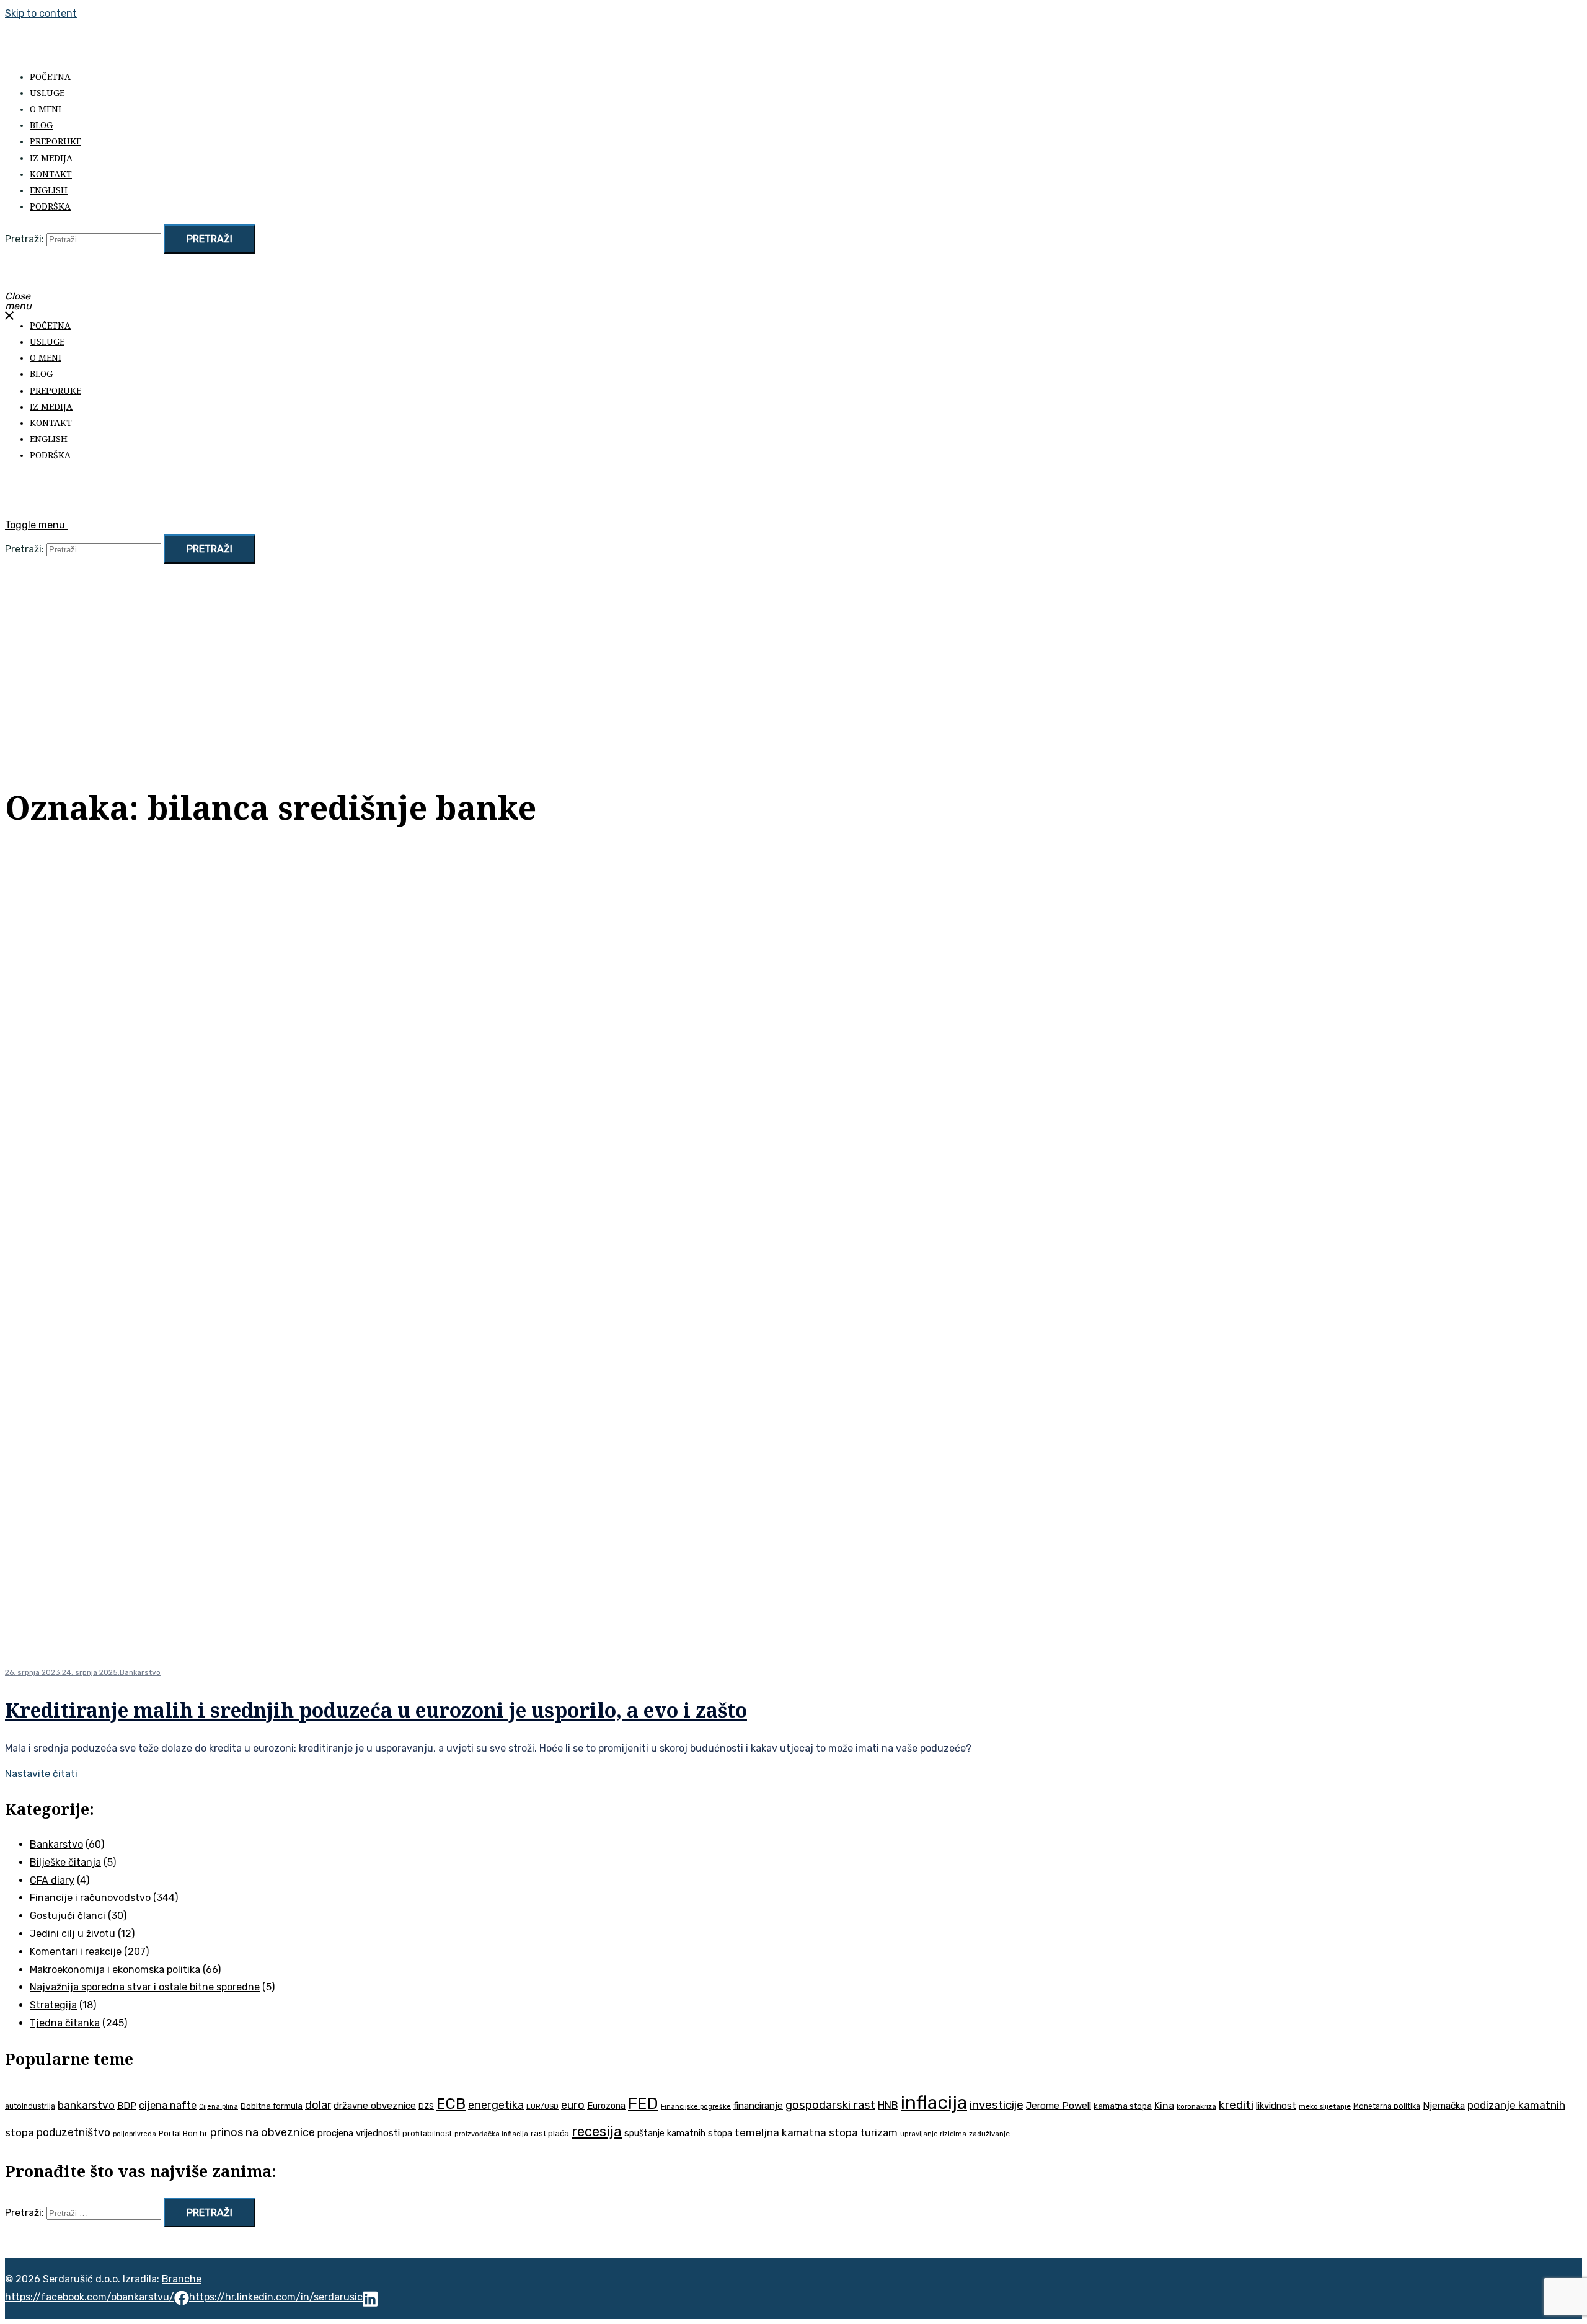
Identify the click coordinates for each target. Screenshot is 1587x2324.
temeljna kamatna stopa (796, 2132)
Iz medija (51, 158)
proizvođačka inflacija (491, 2134)
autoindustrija (30, 2106)
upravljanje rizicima (933, 2134)
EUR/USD (542, 2106)
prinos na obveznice (263, 2132)
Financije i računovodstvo (90, 1898)
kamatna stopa (1123, 2106)
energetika (496, 2105)
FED (643, 2103)
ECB (451, 2104)
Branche (182, 2279)
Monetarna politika (1387, 2106)
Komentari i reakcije (76, 1952)
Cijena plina (219, 2107)
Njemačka (1444, 2106)
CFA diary (52, 1880)
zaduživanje (989, 2134)
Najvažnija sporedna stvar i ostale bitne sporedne (145, 1987)
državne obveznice (375, 2106)
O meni (46, 109)
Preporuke (55, 141)
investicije (997, 2105)
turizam (879, 2133)
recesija (597, 2131)
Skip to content (41, 13)
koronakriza (1196, 2106)
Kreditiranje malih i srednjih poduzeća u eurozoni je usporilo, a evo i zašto (376, 1710)
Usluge (47, 93)
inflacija (934, 2103)
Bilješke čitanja (65, 1862)
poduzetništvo (73, 2132)
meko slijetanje (1325, 2106)
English (49, 190)
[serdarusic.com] (160, 49)
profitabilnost (427, 2134)
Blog (41, 125)
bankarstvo (86, 2105)
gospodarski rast (830, 2105)
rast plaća (550, 2133)
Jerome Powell (1059, 2105)
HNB (888, 2105)
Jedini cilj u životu (73, 1934)
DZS (426, 2106)
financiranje (758, 2106)
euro (573, 2105)
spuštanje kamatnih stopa (678, 2133)
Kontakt (51, 174)
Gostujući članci (68, 1916)
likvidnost (1276, 2106)
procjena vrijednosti (359, 2133)
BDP (127, 2106)
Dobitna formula (272, 2106)
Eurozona (606, 2106)
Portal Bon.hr (183, 2133)
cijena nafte (168, 2105)
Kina (1164, 2105)
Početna (50, 77)
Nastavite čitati (41, 1774)
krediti (1236, 2105)
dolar (318, 2105)
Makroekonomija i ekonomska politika (115, 1970)
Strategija (53, 2005)
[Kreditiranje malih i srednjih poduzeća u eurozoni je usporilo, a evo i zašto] (600, 1642)
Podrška (50, 206)
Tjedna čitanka (65, 2023)
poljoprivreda (135, 2134)
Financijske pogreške (696, 2107)
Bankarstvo (140, 1672)
